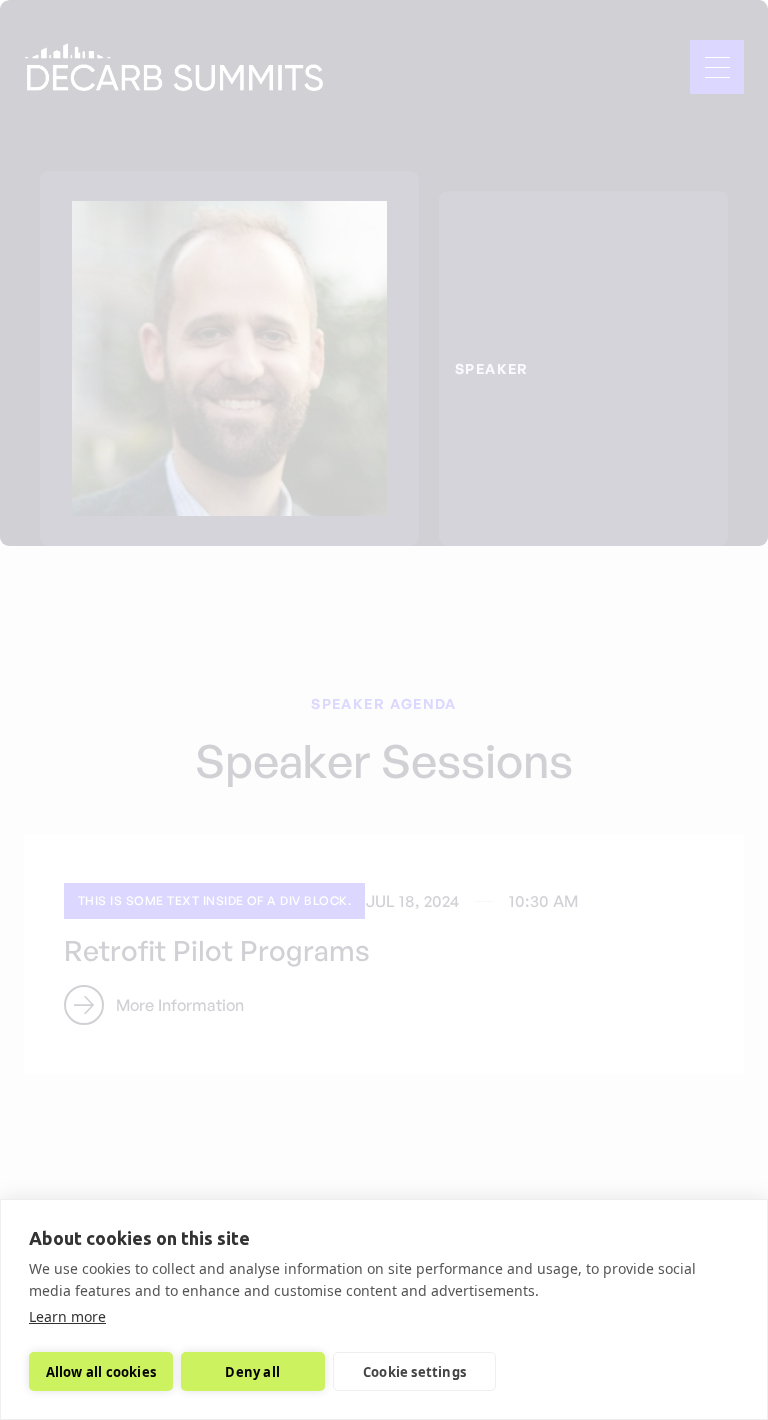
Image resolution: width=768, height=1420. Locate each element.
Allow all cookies (101, 1372)
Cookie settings (414, 1372)
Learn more (67, 1316)
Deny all (252, 1372)
